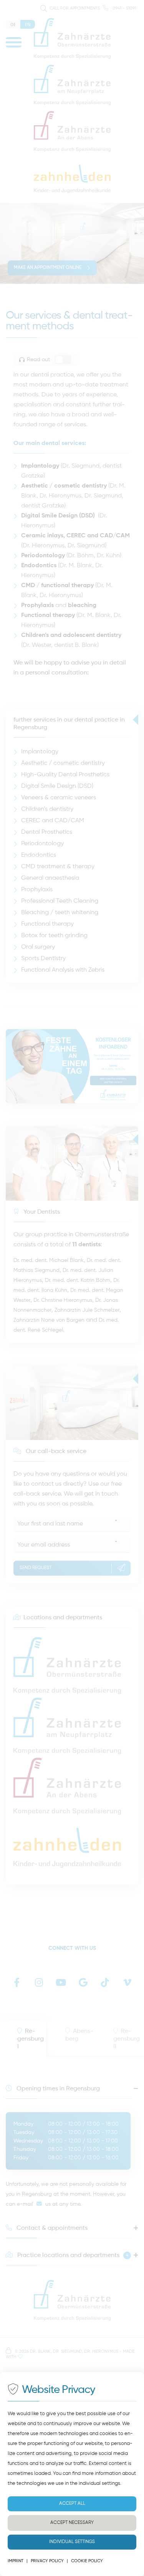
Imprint (16, 2561)
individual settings (99, 2484)
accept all (72, 2504)
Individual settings (72, 2542)
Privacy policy (47, 2561)
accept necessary (72, 2523)
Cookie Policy (87, 2561)
